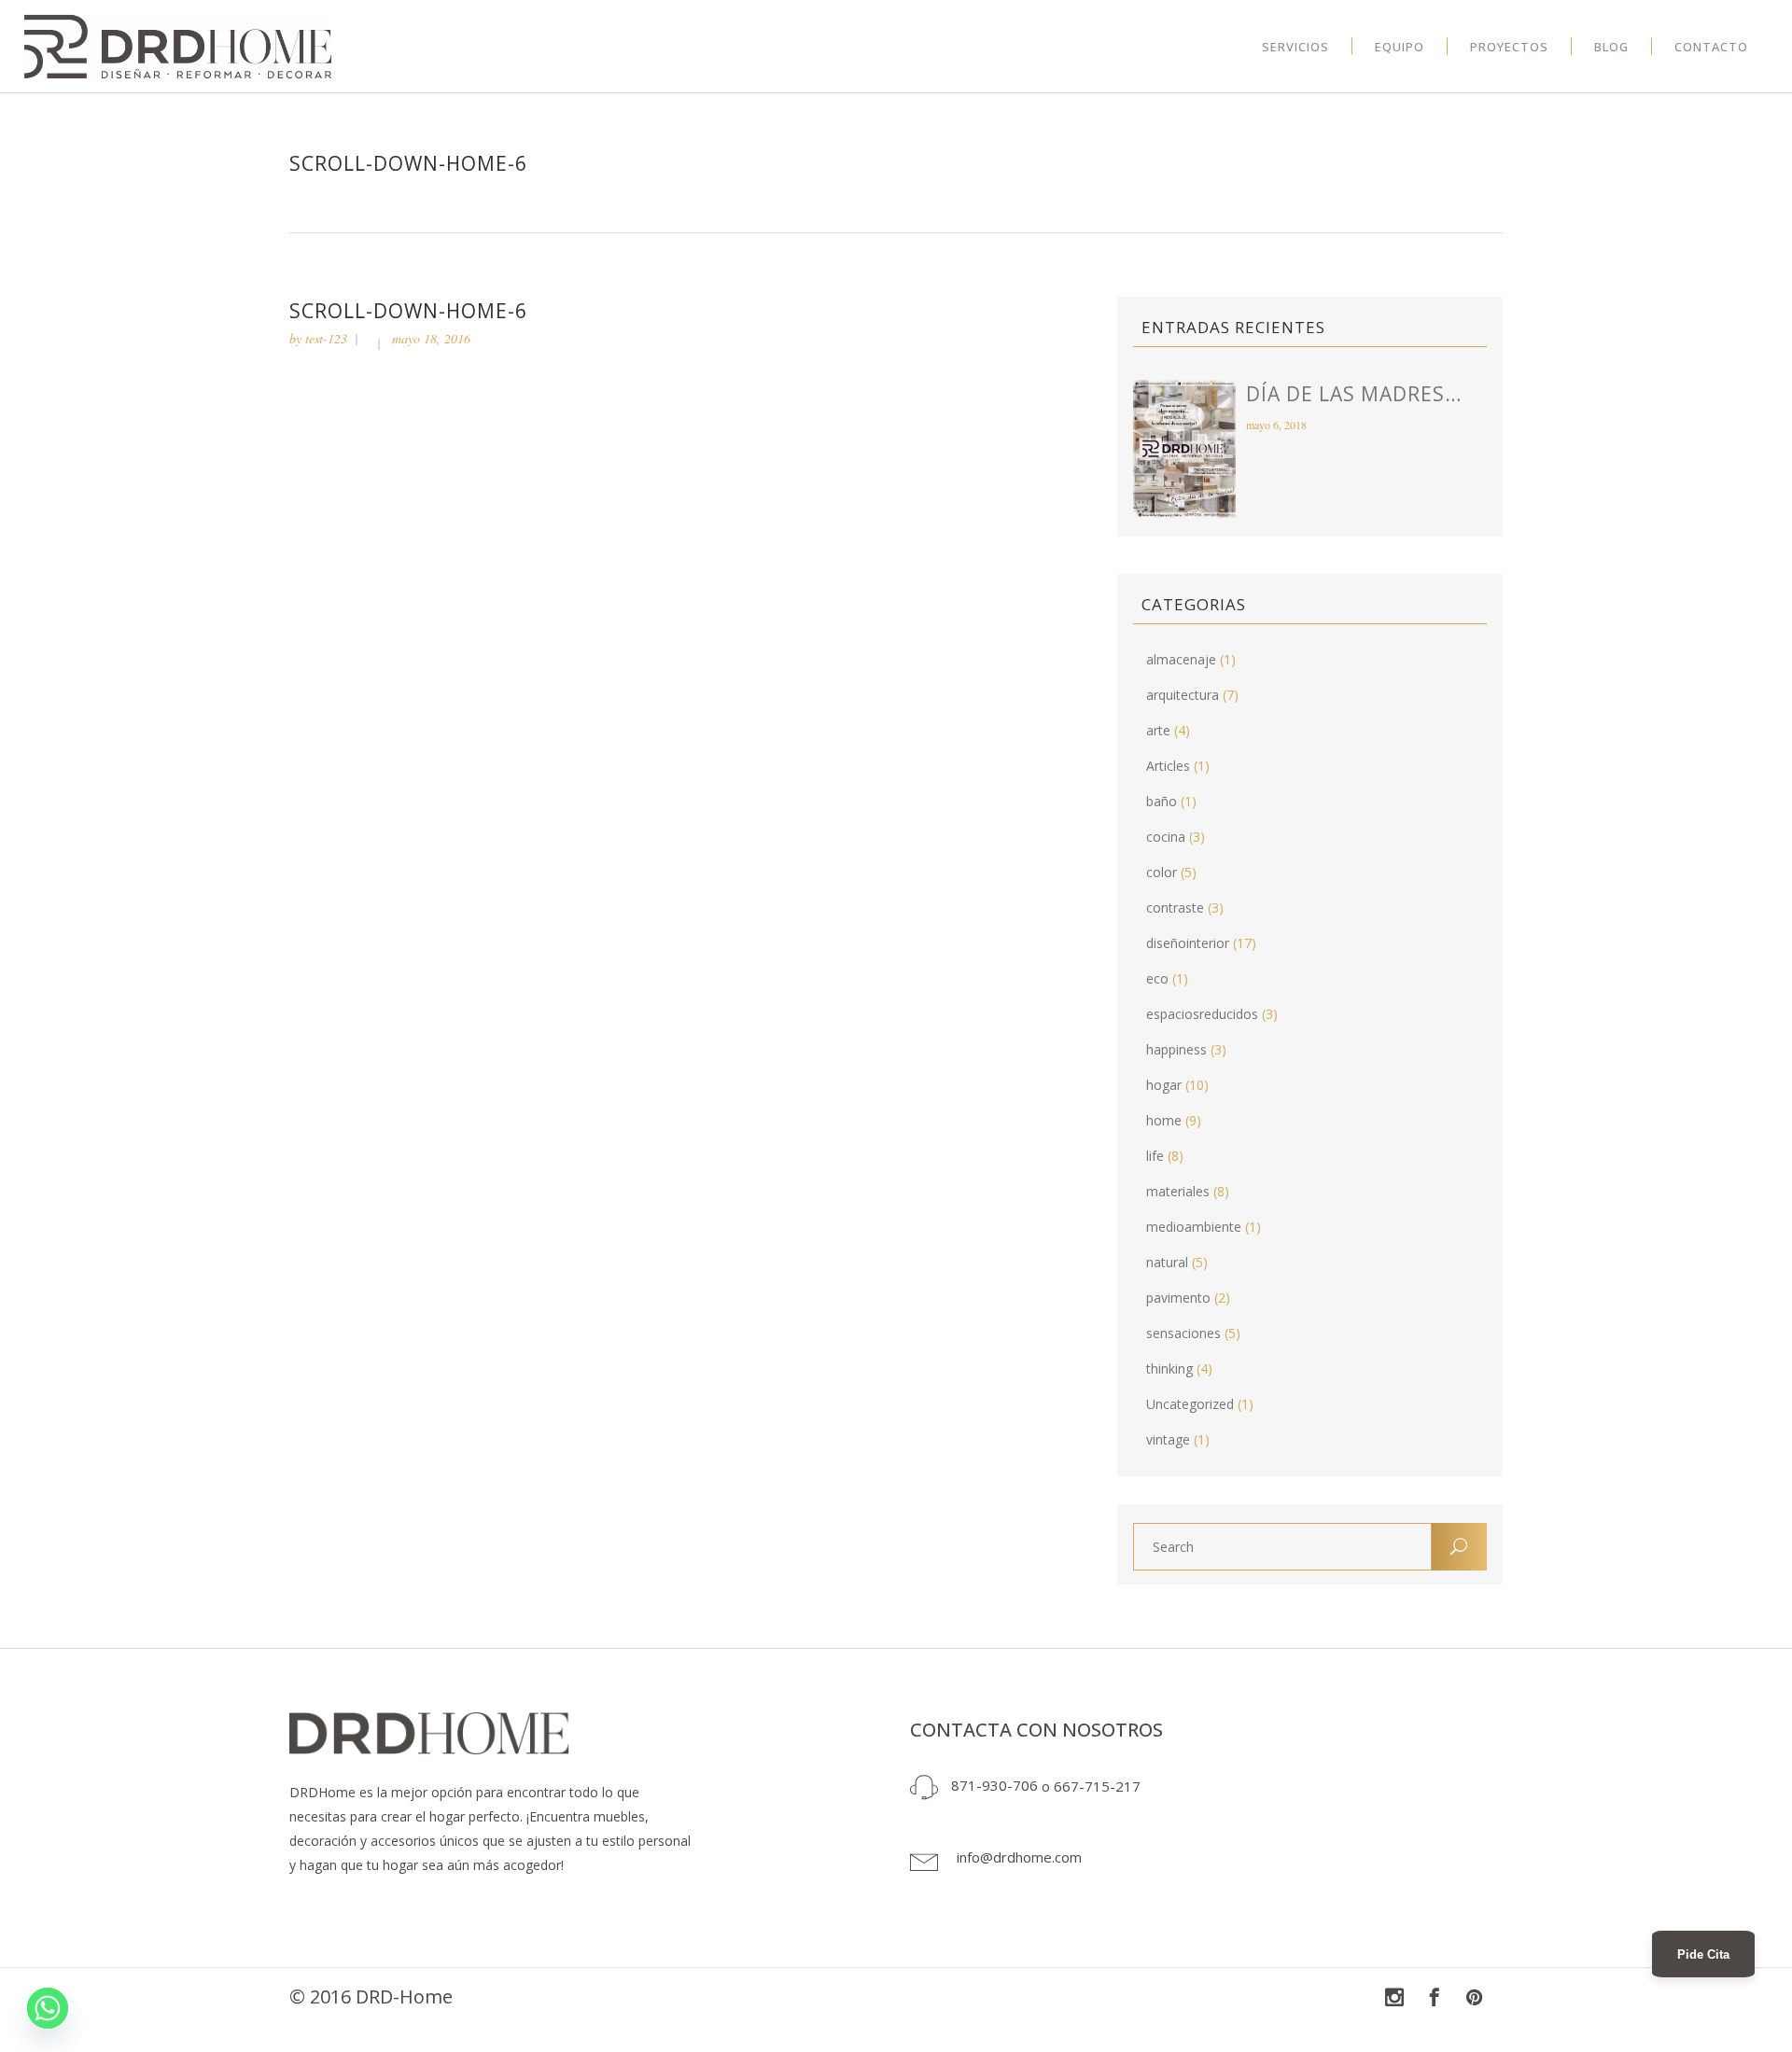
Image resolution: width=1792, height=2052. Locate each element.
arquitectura (1183, 695)
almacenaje (1181, 659)
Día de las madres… (1354, 394)
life (1155, 1156)
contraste (1175, 907)
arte (1158, 730)
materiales (1178, 1191)
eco (1157, 978)
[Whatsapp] (48, 2008)
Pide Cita (1703, 1954)
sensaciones (1183, 1333)
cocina (1166, 837)
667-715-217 (1097, 1785)
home (1164, 1120)
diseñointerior (1188, 943)
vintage (1168, 1439)
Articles (1168, 766)
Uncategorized (1190, 1404)
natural (1167, 1262)
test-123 (326, 338)
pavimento (1178, 1298)
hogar (1164, 1085)
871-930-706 (994, 1785)
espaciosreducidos (1202, 1014)
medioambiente (1194, 1227)
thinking (1169, 1368)
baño (1162, 801)
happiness (1176, 1049)
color (1162, 872)
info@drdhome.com (1019, 1857)
